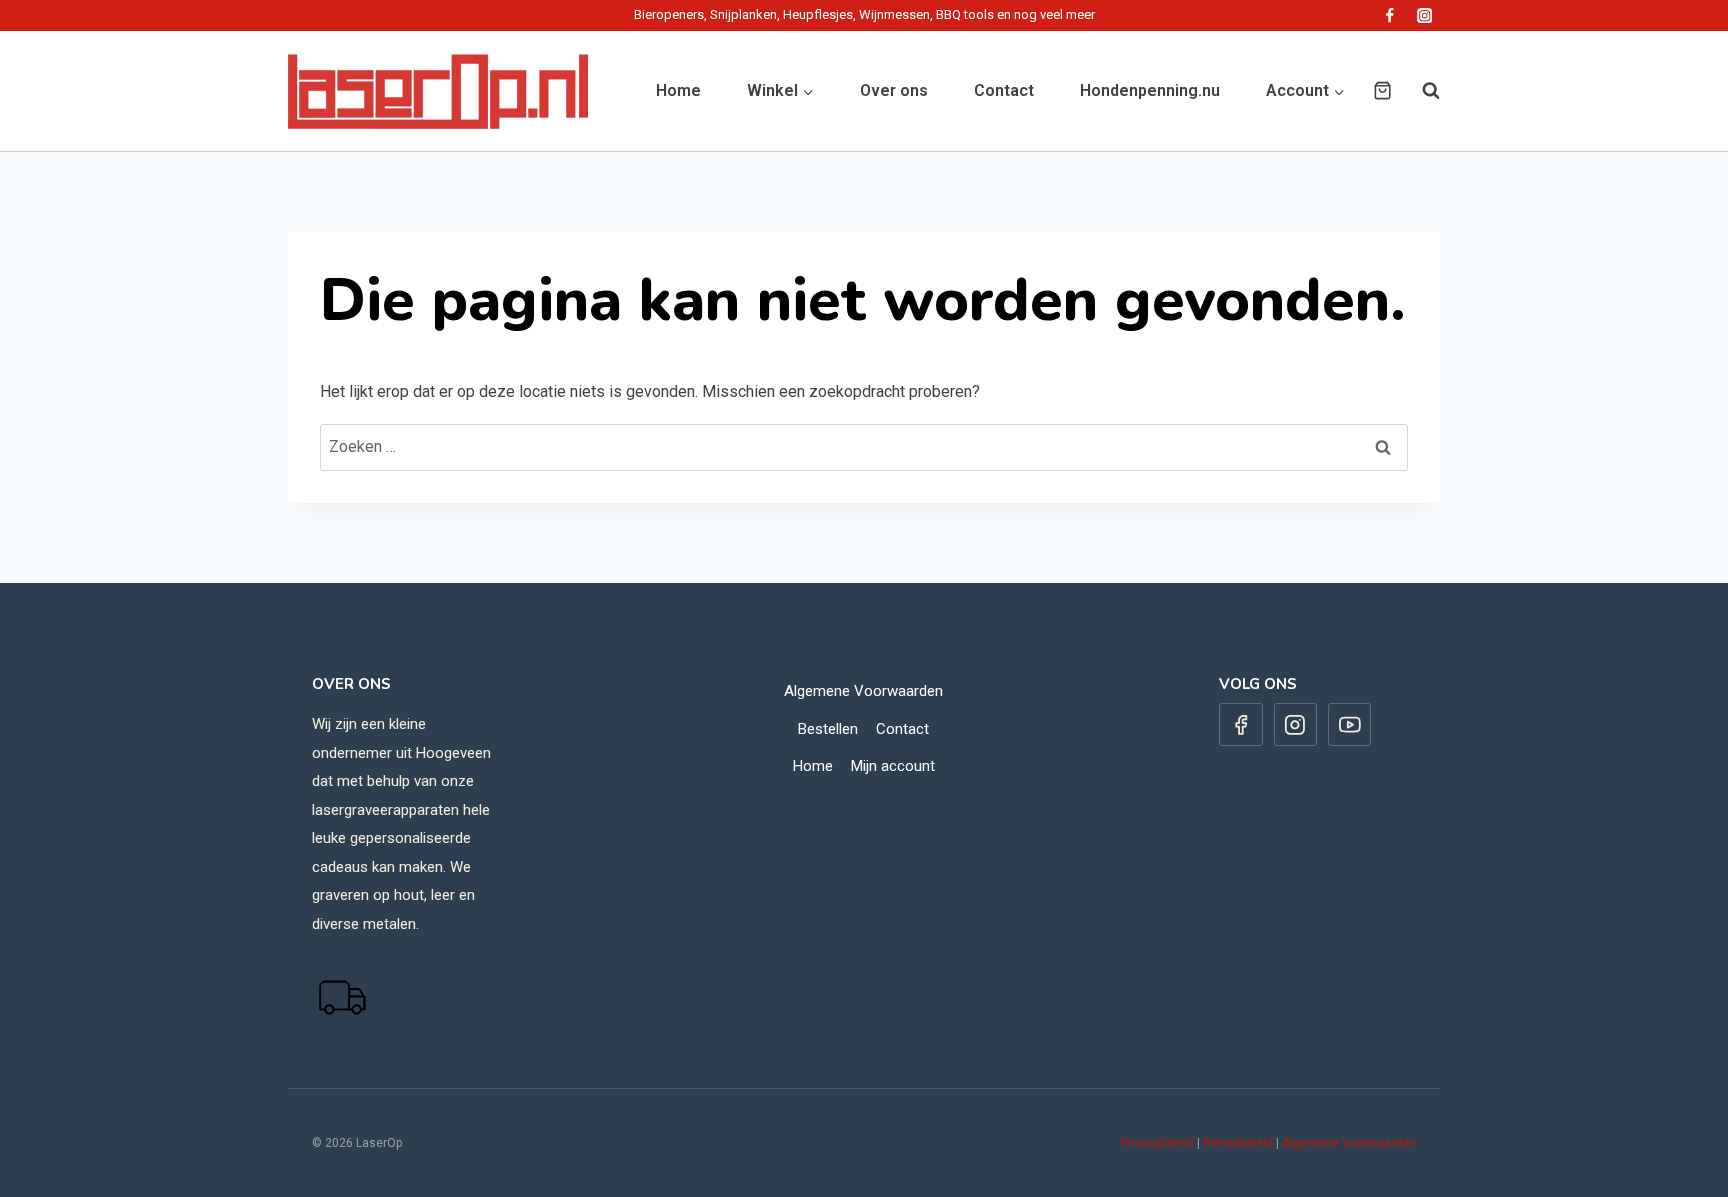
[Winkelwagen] (1382, 90)
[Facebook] (1389, 15)
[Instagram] (1424, 15)
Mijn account (893, 766)
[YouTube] (1350, 725)
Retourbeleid (1238, 1143)
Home (678, 90)
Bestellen (828, 729)
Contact (1004, 90)
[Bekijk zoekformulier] (1421, 91)
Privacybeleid (1157, 1143)
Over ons (894, 90)
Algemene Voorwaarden (863, 691)
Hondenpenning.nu (1150, 90)
